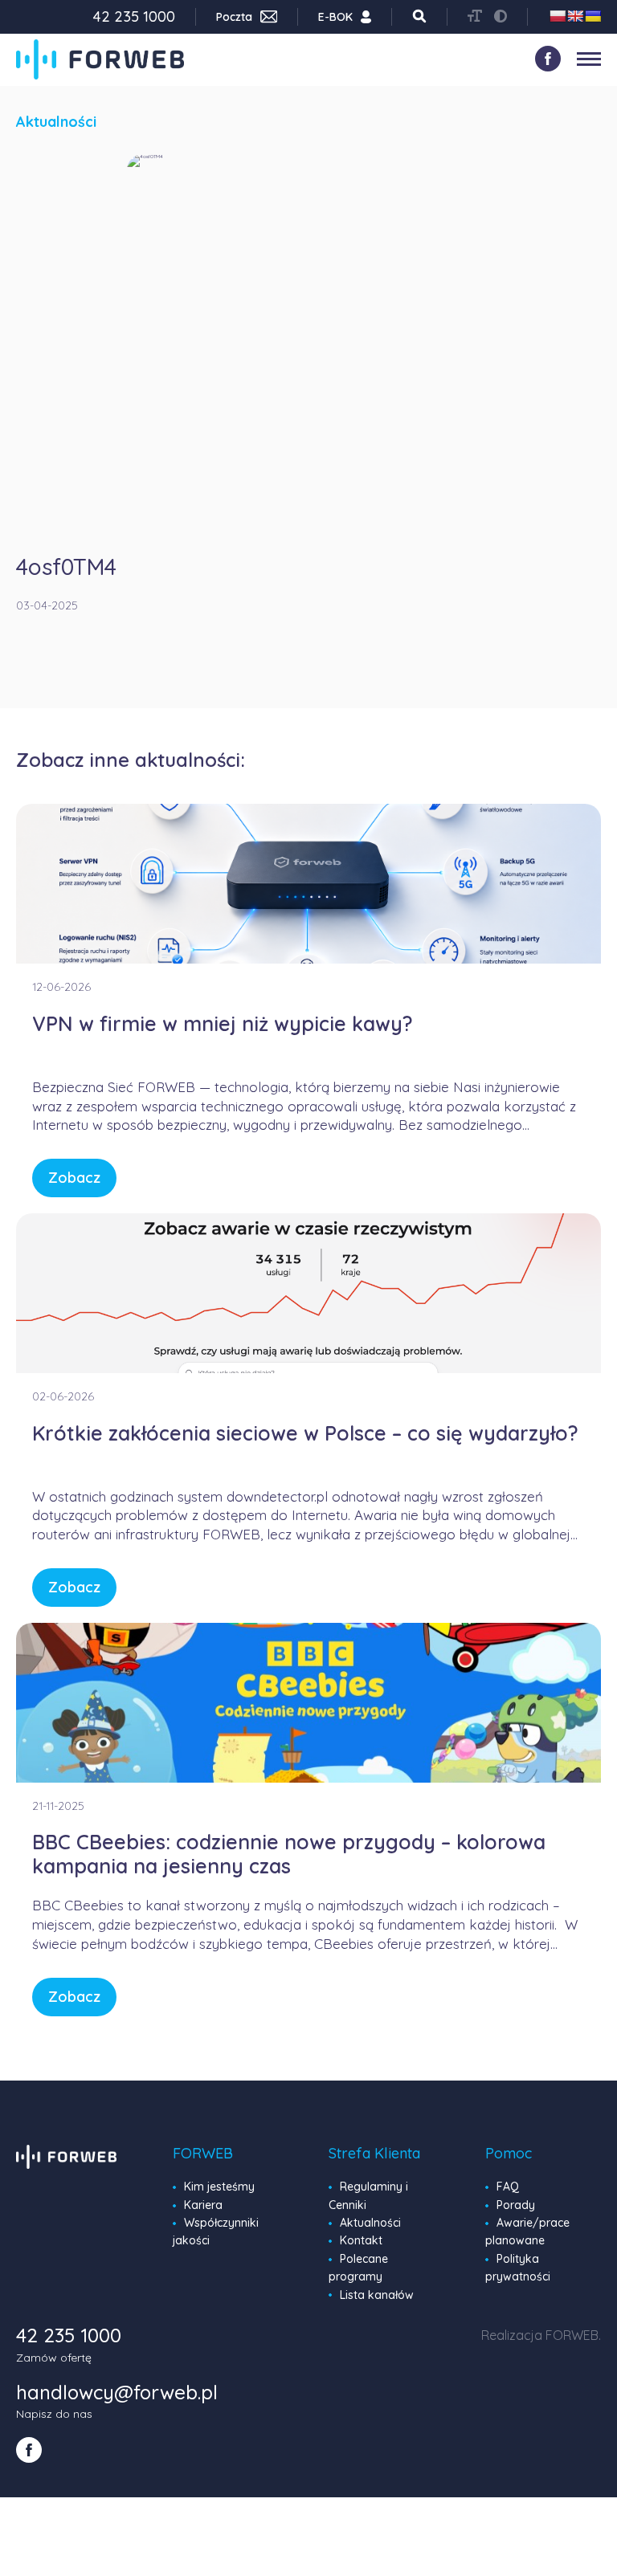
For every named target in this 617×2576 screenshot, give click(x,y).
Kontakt (361, 2240)
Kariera (203, 2205)
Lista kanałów (377, 2295)
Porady (516, 2205)
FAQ (508, 2187)
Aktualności (370, 2223)
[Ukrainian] (593, 16)
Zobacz (74, 1178)
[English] (575, 16)
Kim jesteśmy (219, 2187)
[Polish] (558, 16)
